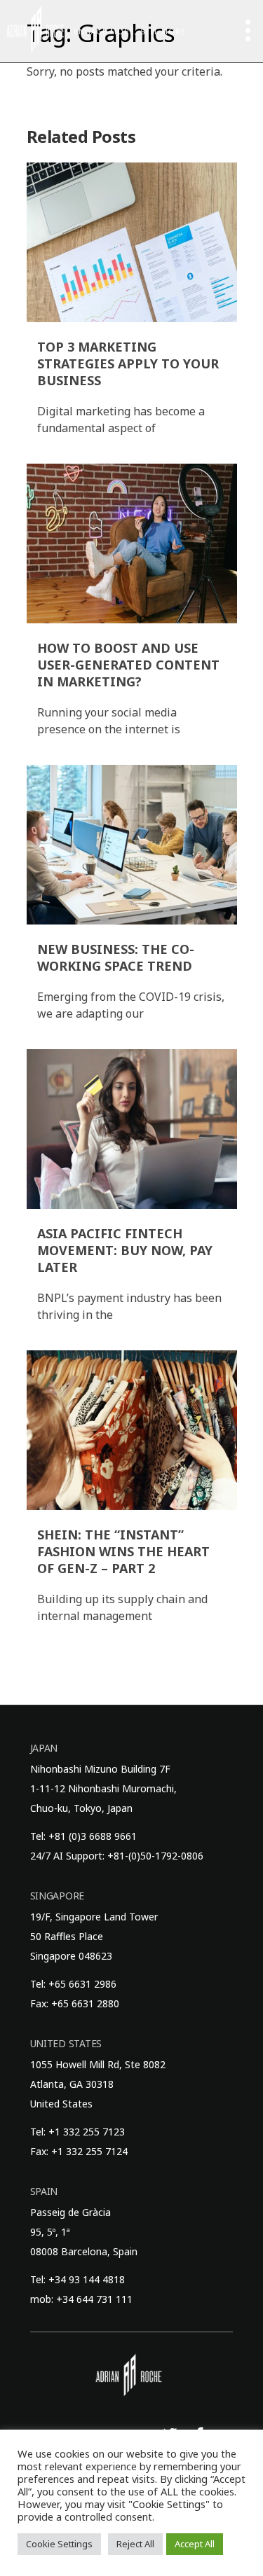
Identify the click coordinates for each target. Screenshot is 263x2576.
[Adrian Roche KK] (35, 29)
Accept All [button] (195, 2544)
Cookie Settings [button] (59, 2544)
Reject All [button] (135, 2544)
